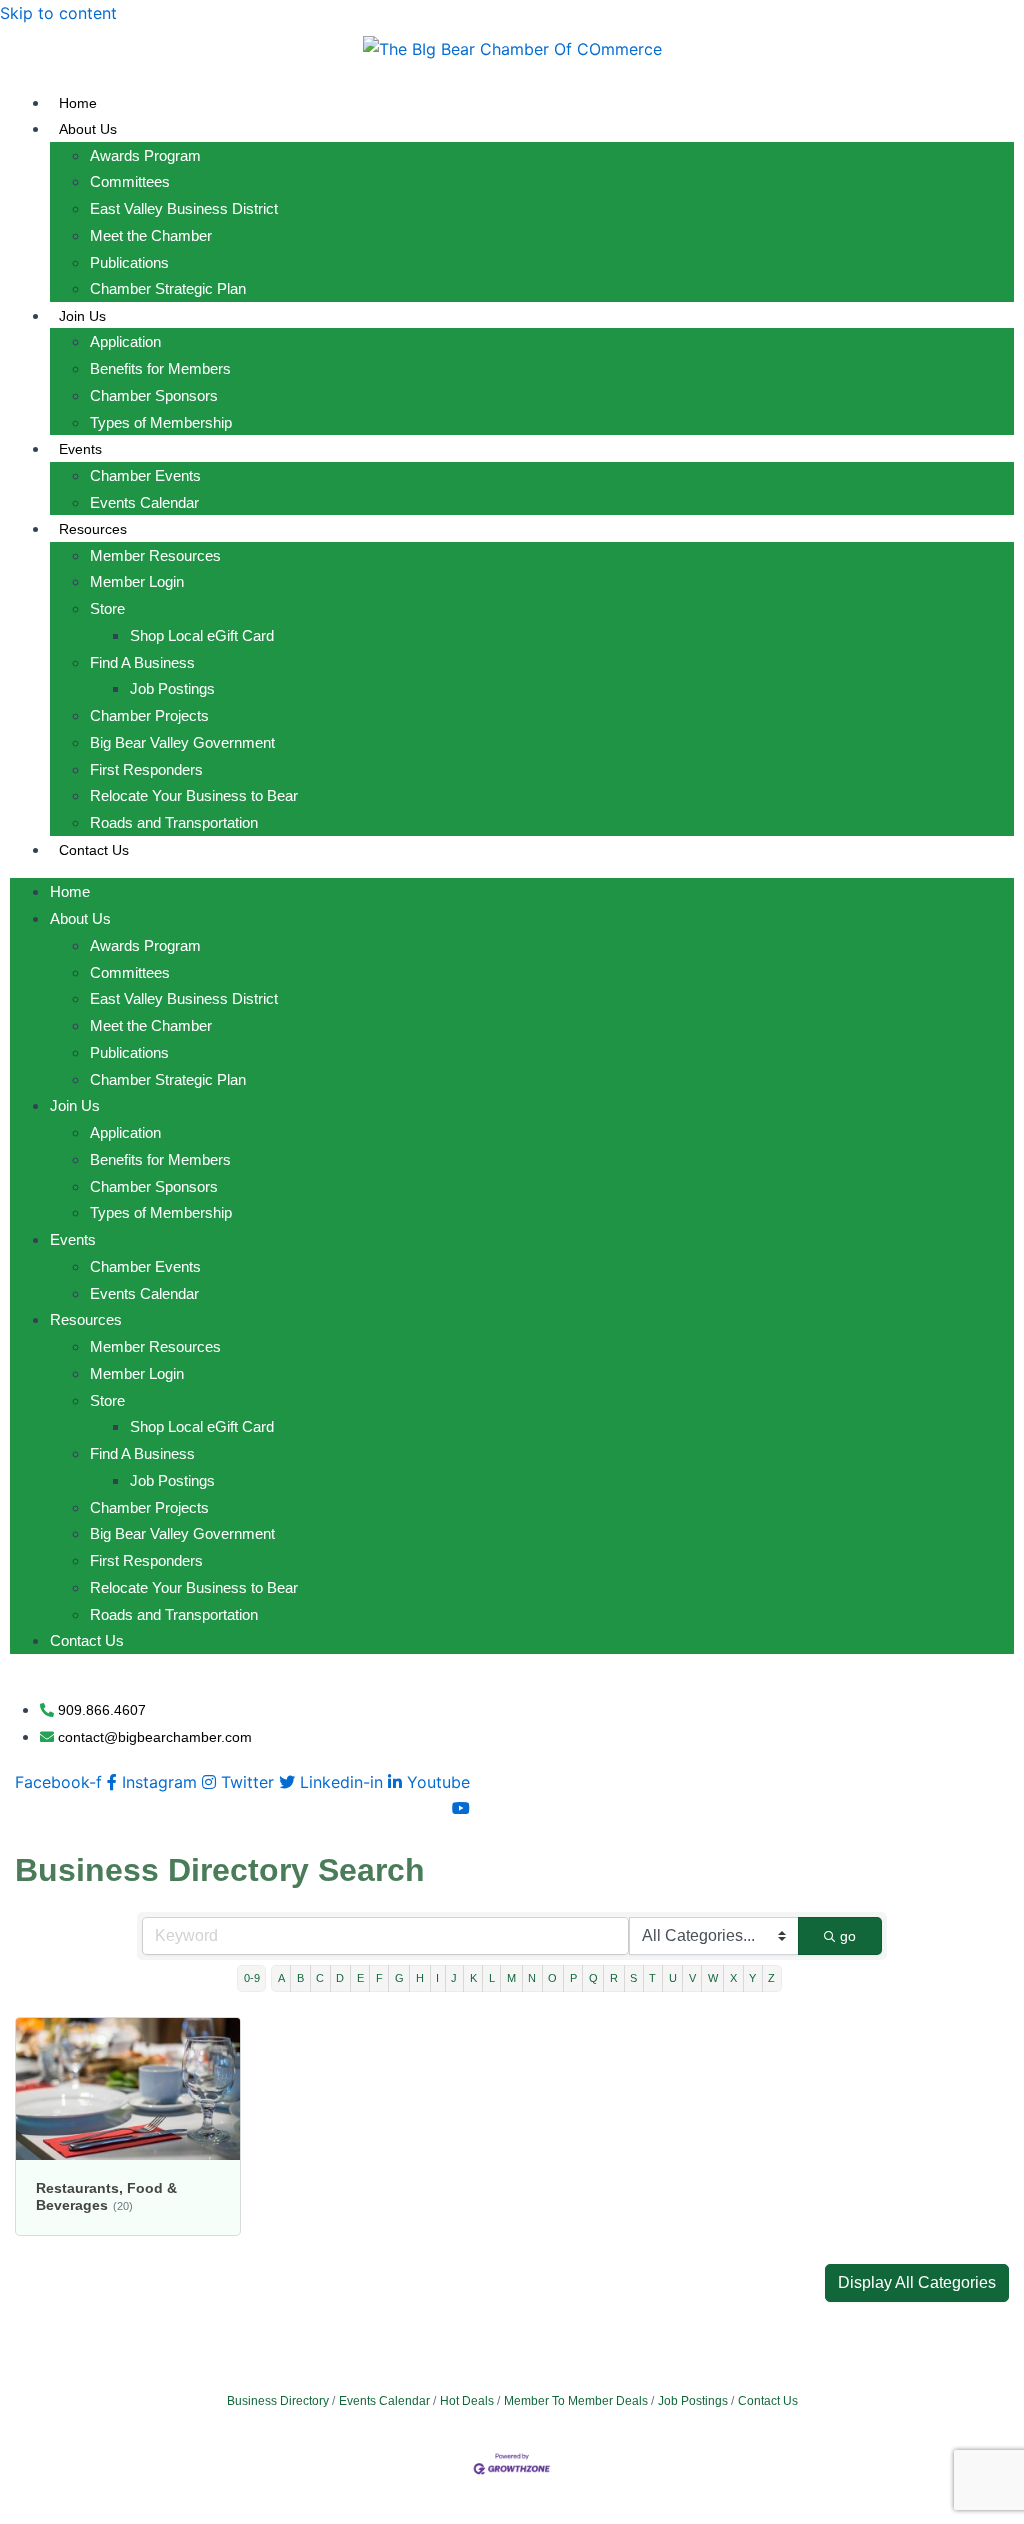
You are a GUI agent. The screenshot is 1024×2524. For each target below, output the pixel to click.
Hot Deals (467, 2401)
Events (80, 449)
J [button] (454, 1978)
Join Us (82, 316)
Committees (130, 181)
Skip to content (58, 13)
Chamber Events (145, 475)
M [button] (511, 1978)
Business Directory (278, 2401)
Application (125, 341)
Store (107, 608)
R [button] (614, 1978)
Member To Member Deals (576, 2401)
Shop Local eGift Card (202, 635)
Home (78, 103)
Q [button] (593, 1978)
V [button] (692, 1978)
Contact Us (94, 850)
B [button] (300, 1978)
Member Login (137, 581)
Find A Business (142, 662)
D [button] (340, 1978)
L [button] (492, 1978)
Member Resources (155, 555)
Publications (129, 262)
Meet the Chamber (151, 235)
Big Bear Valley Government (182, 742)
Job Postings (172, 688)
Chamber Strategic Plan (168, 288)
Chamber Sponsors (154, 395)
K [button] (473, 1978)
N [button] (532, 1978)
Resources (93, 529)
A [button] (281, 1978)
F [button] (379, 1978)
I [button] (437, 1978)
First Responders (146, 769)
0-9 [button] (252, 1978)
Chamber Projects (149, 715)
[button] (917, 2283)
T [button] (652, 1978)
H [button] (420, 1978)
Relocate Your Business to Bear (194, 795)
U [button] (673, 1978)
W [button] (713, 1978)
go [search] (848, 1936)
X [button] (733, 1978)
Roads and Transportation (174, 822)
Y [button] (752, 1978)
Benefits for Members (160, 368)
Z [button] (771, 1978)
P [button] (573, 1978)
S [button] (633, 1978)
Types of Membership (161, 422)
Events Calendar (144, 502)
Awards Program (145, 155)
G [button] (399, 1978)
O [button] (552, 1978)
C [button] (320, 1978)
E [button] (360, 1978)
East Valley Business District (184, 208)
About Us (88, 129)
